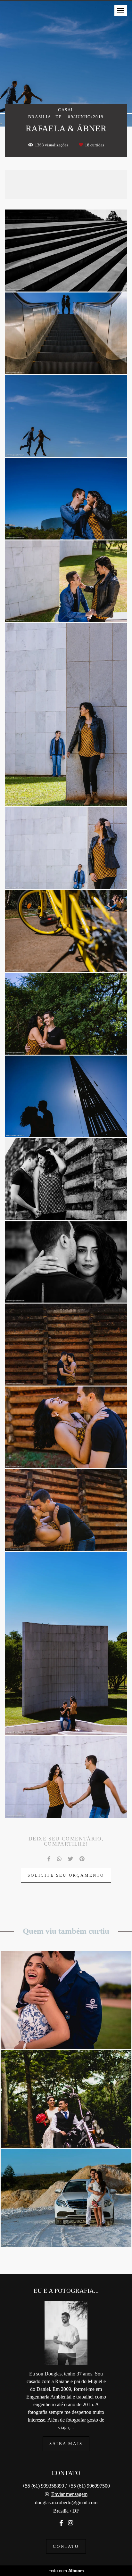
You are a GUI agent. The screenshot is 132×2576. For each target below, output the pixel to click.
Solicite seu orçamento (66, 1875)
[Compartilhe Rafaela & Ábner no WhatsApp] (59, 1859)
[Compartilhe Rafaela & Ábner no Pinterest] (82, 1859)
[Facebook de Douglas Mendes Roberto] (61, 2523)
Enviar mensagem (69, 2494)
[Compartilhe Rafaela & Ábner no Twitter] (70, 1859)
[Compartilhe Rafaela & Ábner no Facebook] (49, 1859)
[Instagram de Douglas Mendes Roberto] (70, 2523)
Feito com (66, 2571)
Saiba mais (66, 2444)
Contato (66, 2546)
